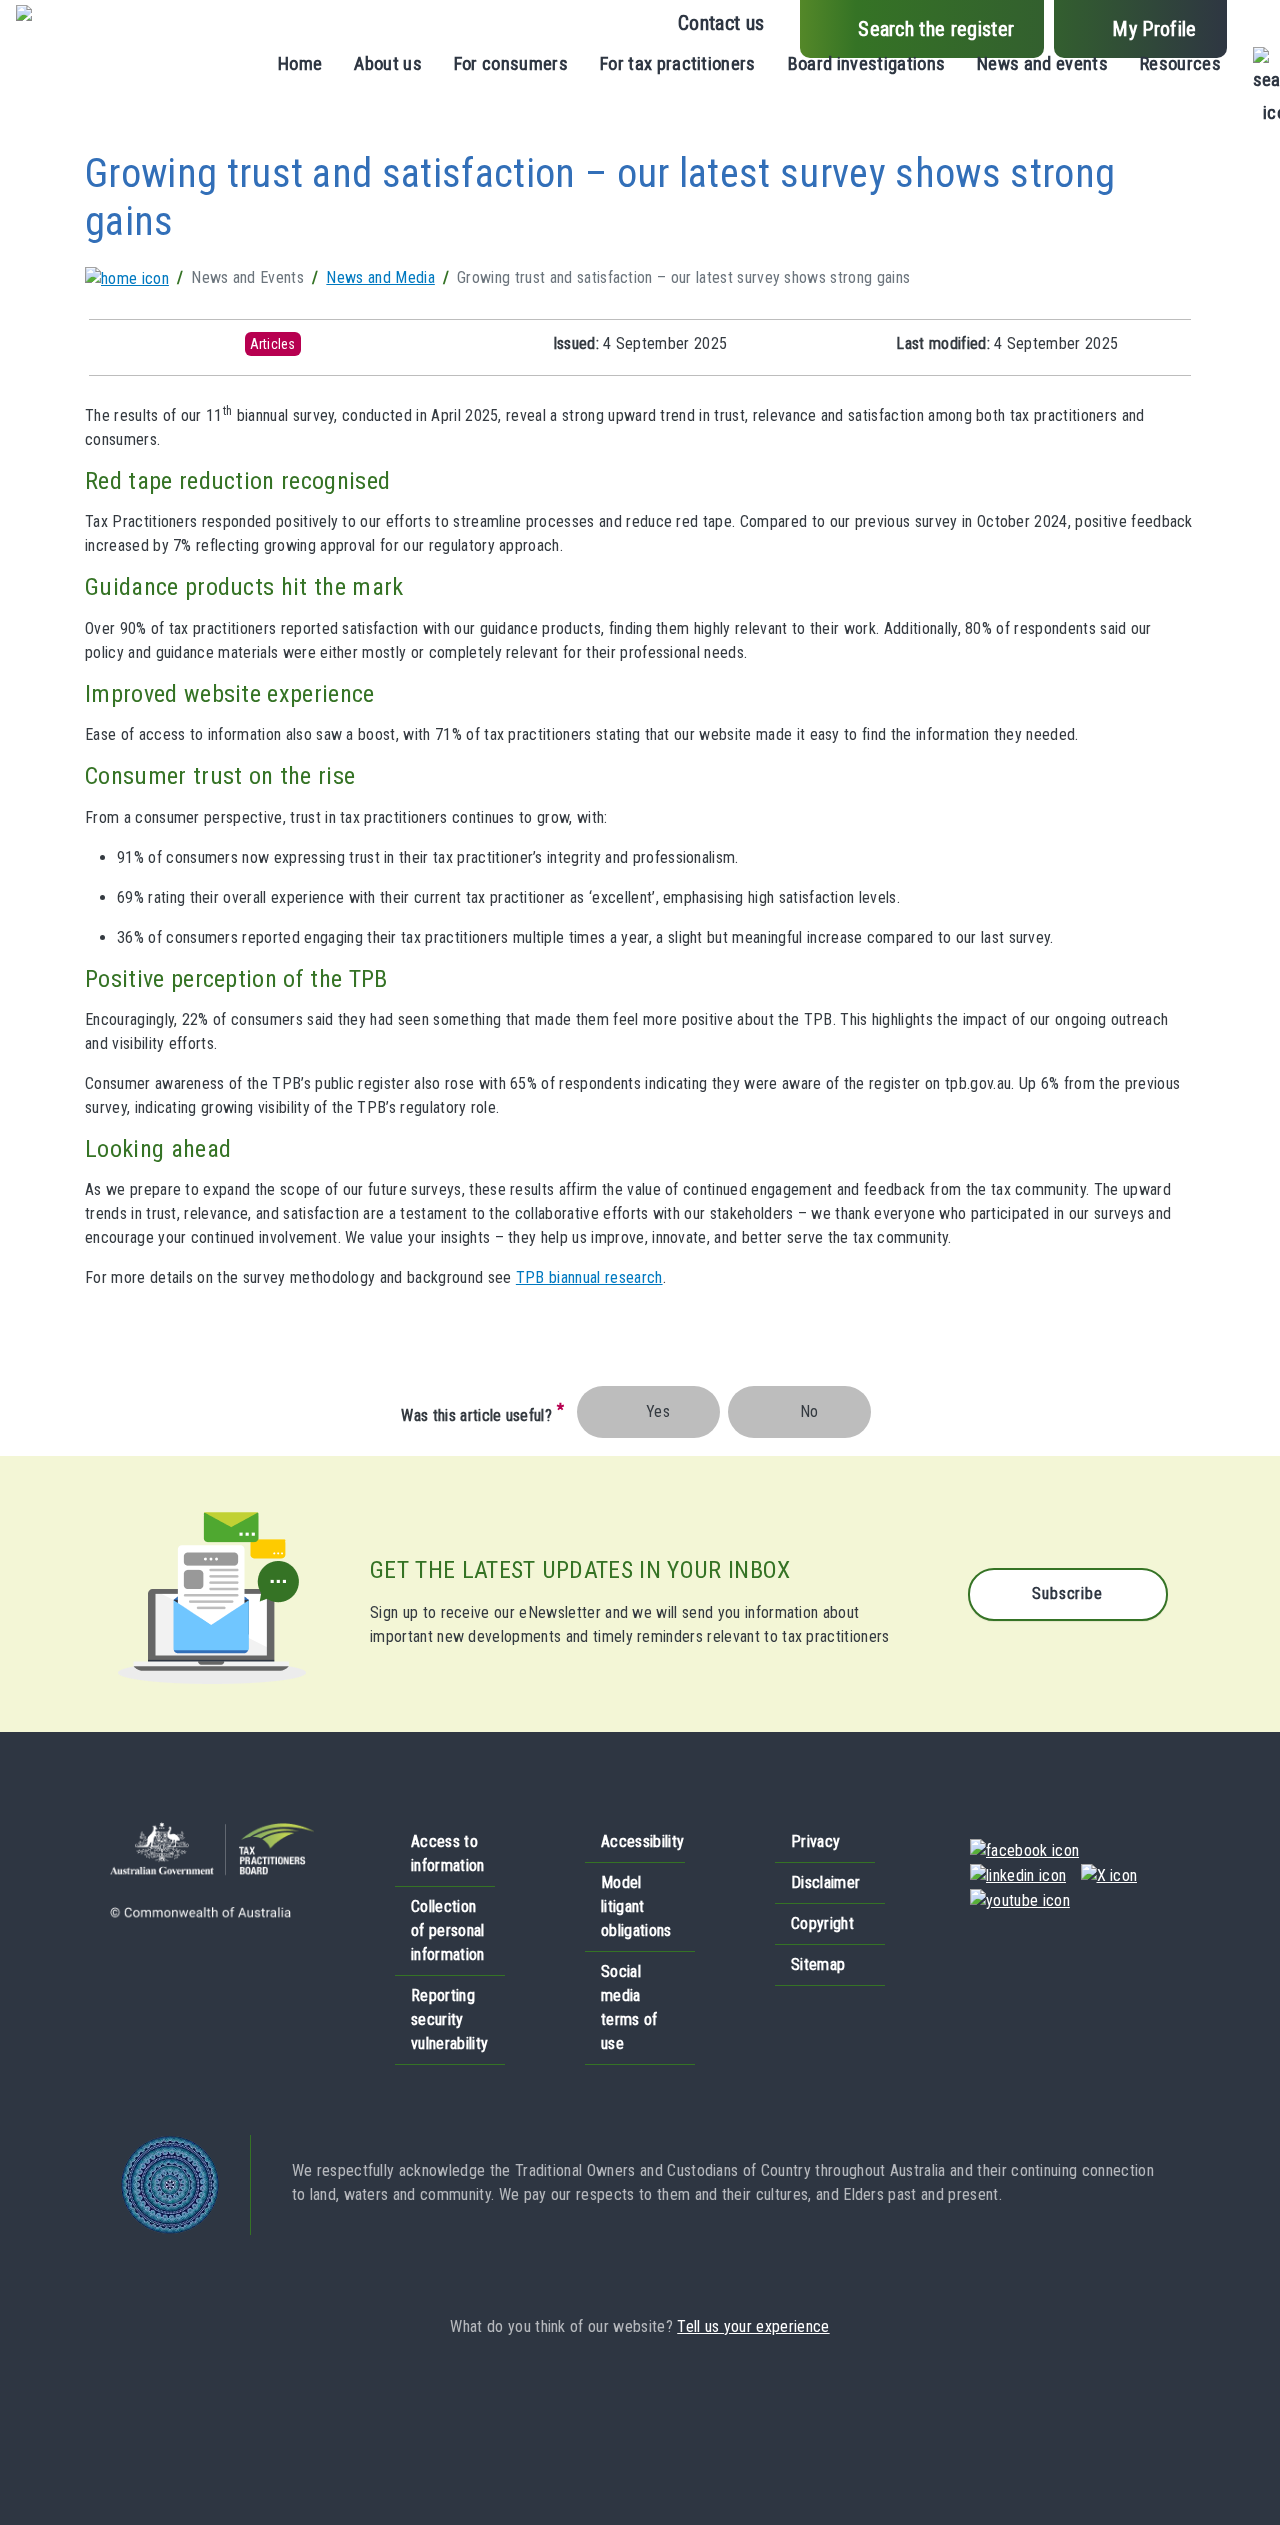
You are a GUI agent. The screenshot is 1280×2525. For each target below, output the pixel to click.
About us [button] (388, 63)
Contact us (721, 23)
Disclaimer (825, 1882)
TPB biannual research (589, 1277)
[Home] (52, 20)
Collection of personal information (448, 1930)
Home (300, 63)
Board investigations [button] (866, 63)
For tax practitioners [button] (678, 63)
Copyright (822, 1923)
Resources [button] (1180, 63)
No (809, 1411)
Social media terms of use (629, 2007)
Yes (658, 1411)
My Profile (1154, 29)
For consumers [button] (511, 63)
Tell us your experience (753, 2326)
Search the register (936, 29)
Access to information (448, 1853)
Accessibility (642, 1841)
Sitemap (818, 1964)
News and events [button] (1042, 63)
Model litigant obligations (636, 1906)
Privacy (815, 1841)
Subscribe (1067, 1593)
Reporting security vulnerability (449, 2019)
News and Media (380, 277)
